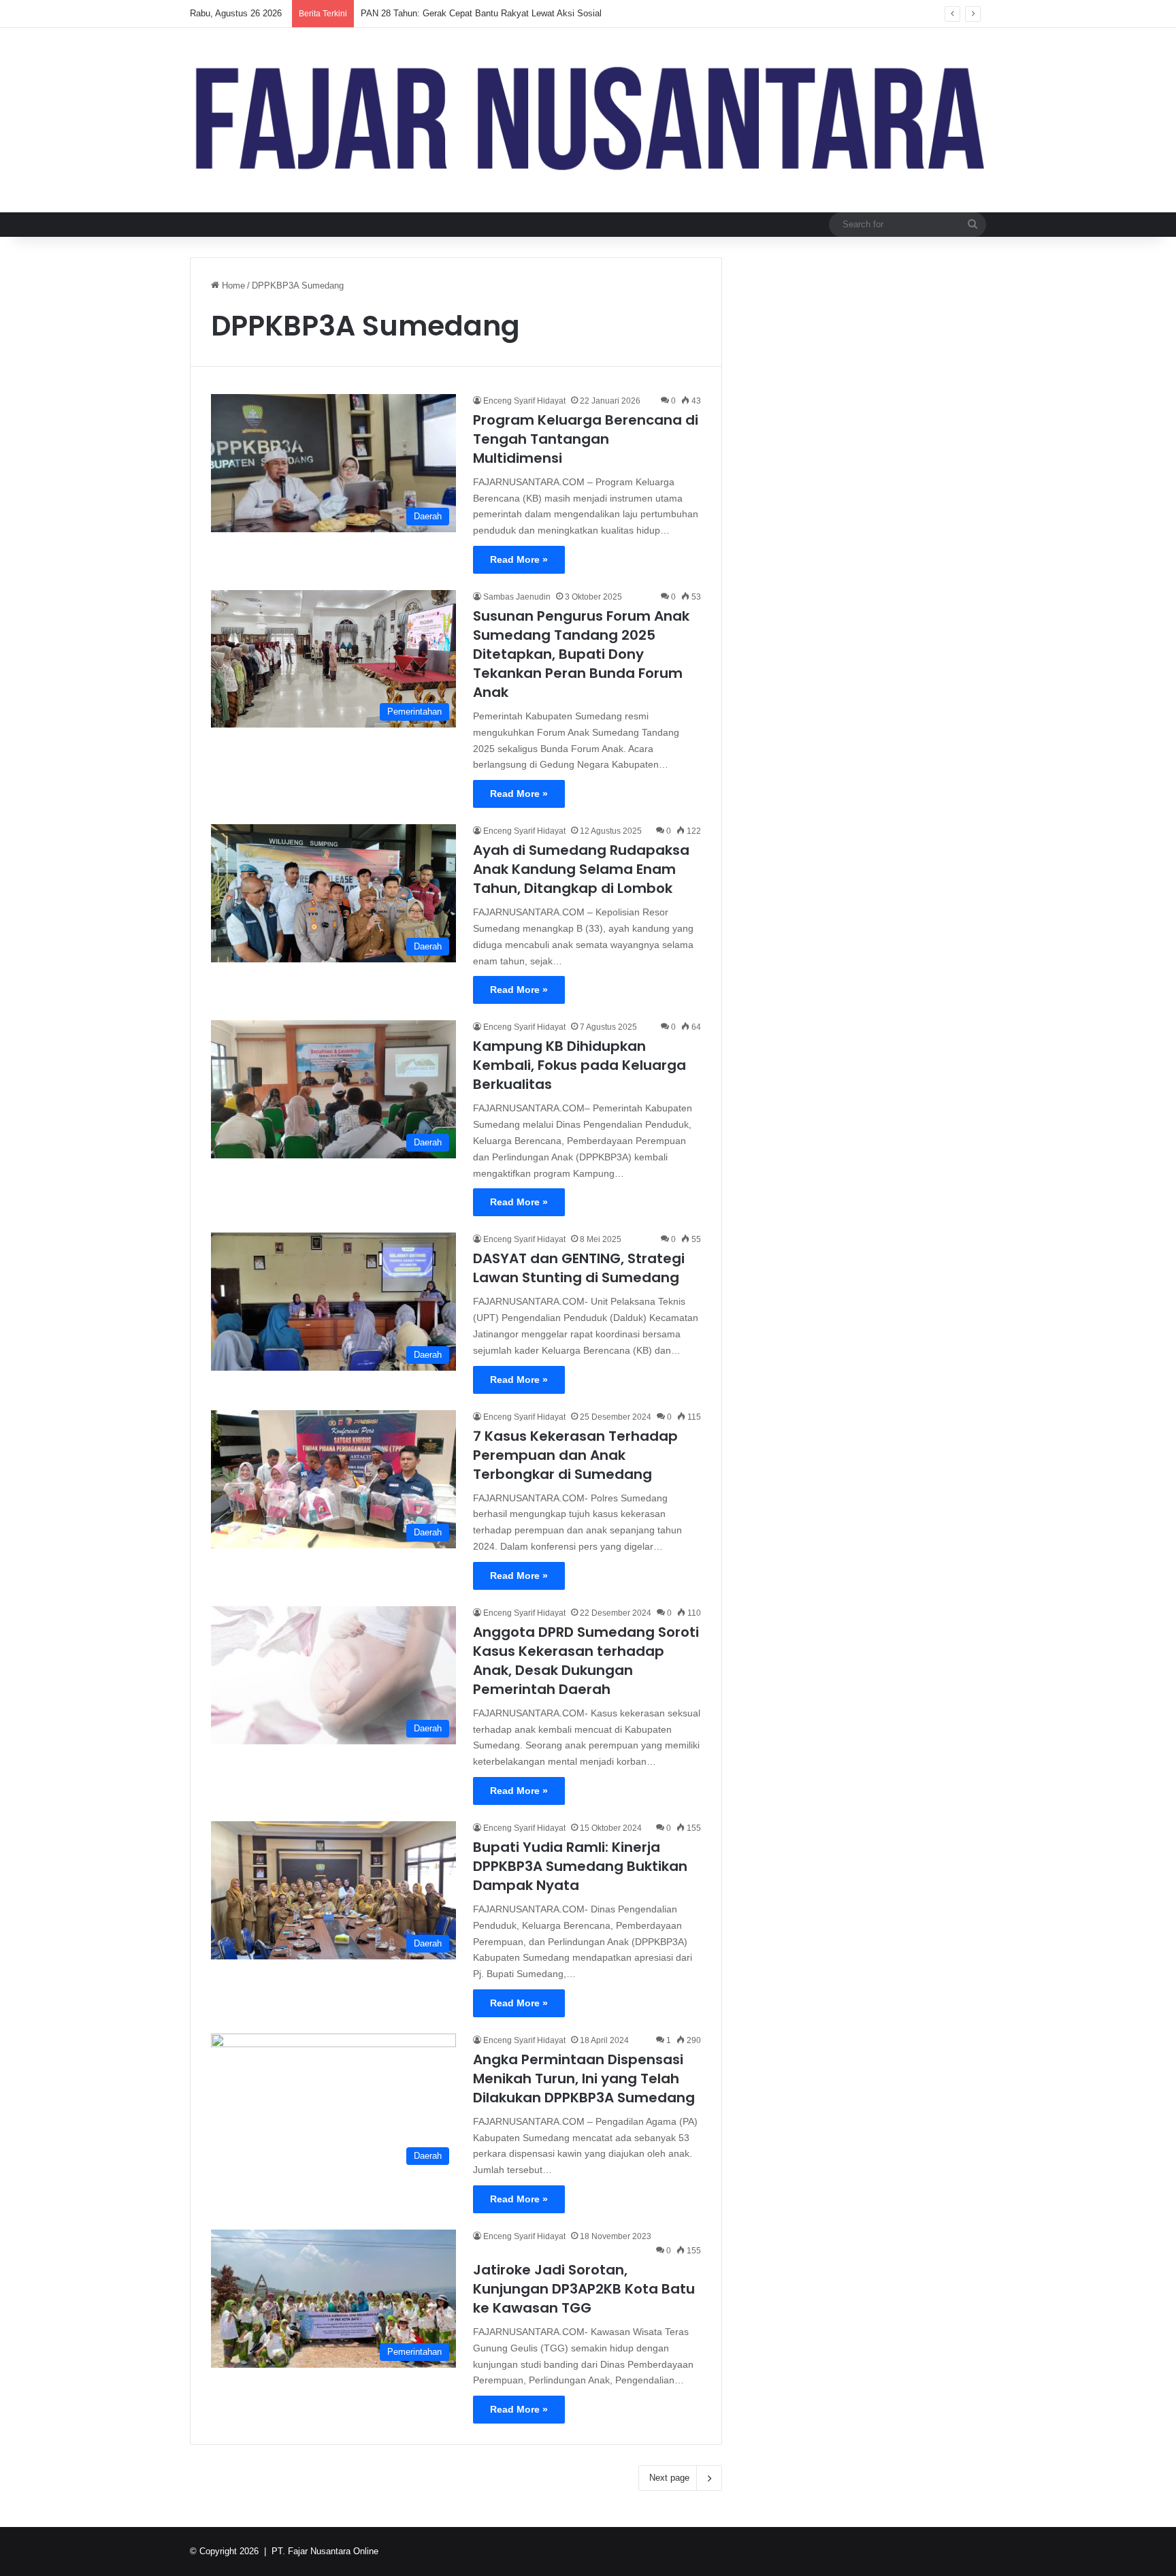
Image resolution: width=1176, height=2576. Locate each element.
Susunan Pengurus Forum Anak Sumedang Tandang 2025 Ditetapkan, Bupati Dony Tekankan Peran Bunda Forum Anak (581, 654)
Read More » (519, 559)
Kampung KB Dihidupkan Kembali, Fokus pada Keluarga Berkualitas (579, 1065)
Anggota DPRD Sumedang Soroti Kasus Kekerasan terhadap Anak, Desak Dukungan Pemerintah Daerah (586, 1661)
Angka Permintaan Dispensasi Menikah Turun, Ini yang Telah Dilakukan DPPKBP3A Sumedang (584, 2078)
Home (232, 286)
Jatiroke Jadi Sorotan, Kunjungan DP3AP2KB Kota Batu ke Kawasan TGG (584, 2289)
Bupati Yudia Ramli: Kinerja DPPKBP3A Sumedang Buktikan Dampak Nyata (580, 1866)
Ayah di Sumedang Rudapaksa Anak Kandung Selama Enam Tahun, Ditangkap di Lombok (581, 869)
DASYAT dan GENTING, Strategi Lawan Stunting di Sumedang (579, 1268)
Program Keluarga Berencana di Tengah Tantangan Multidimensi (586, 439)
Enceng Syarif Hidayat (524, 401)
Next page (669, 2478)
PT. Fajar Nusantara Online (325, 2551)
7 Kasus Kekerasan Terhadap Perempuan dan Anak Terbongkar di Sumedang (575, 1455)
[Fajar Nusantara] (588, 120)
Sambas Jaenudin (517, 597)
